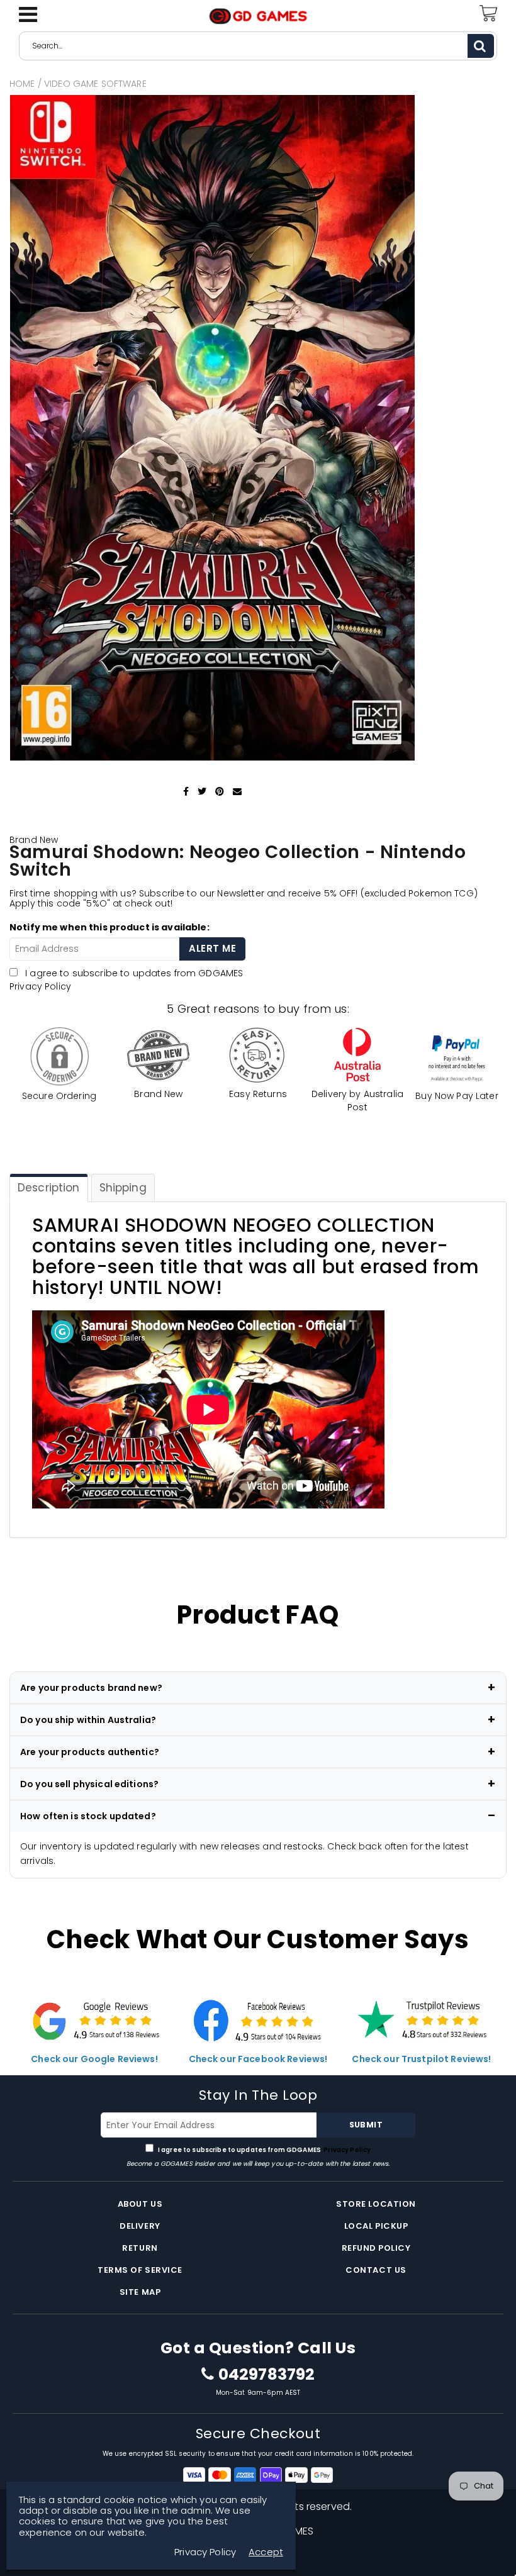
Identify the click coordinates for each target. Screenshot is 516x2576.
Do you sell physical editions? (89, 1784)
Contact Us (376, 2270)
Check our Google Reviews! (94, 2059)
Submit (366, 2125)
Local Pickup (376, 2226)
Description (49, 1188)
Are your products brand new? (91, 1688)
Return (140, 2248)
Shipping (123, 1188)
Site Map (140, 2292)
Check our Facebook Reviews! (258, 2059)
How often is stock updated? (88, 1816)
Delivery (140, 2226)
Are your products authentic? (90, 1752)
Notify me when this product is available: (109, 927)
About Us (140, 2204)
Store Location (376, 2204)
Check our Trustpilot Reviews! (421, 2059)
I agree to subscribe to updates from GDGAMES (264, 2150)
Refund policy (376, 2248)
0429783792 (266, 2375)
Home (22, 84)
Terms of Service (140, 2270)
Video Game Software (95, 84)
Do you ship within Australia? (88, 1720)
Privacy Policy (40, 986)
